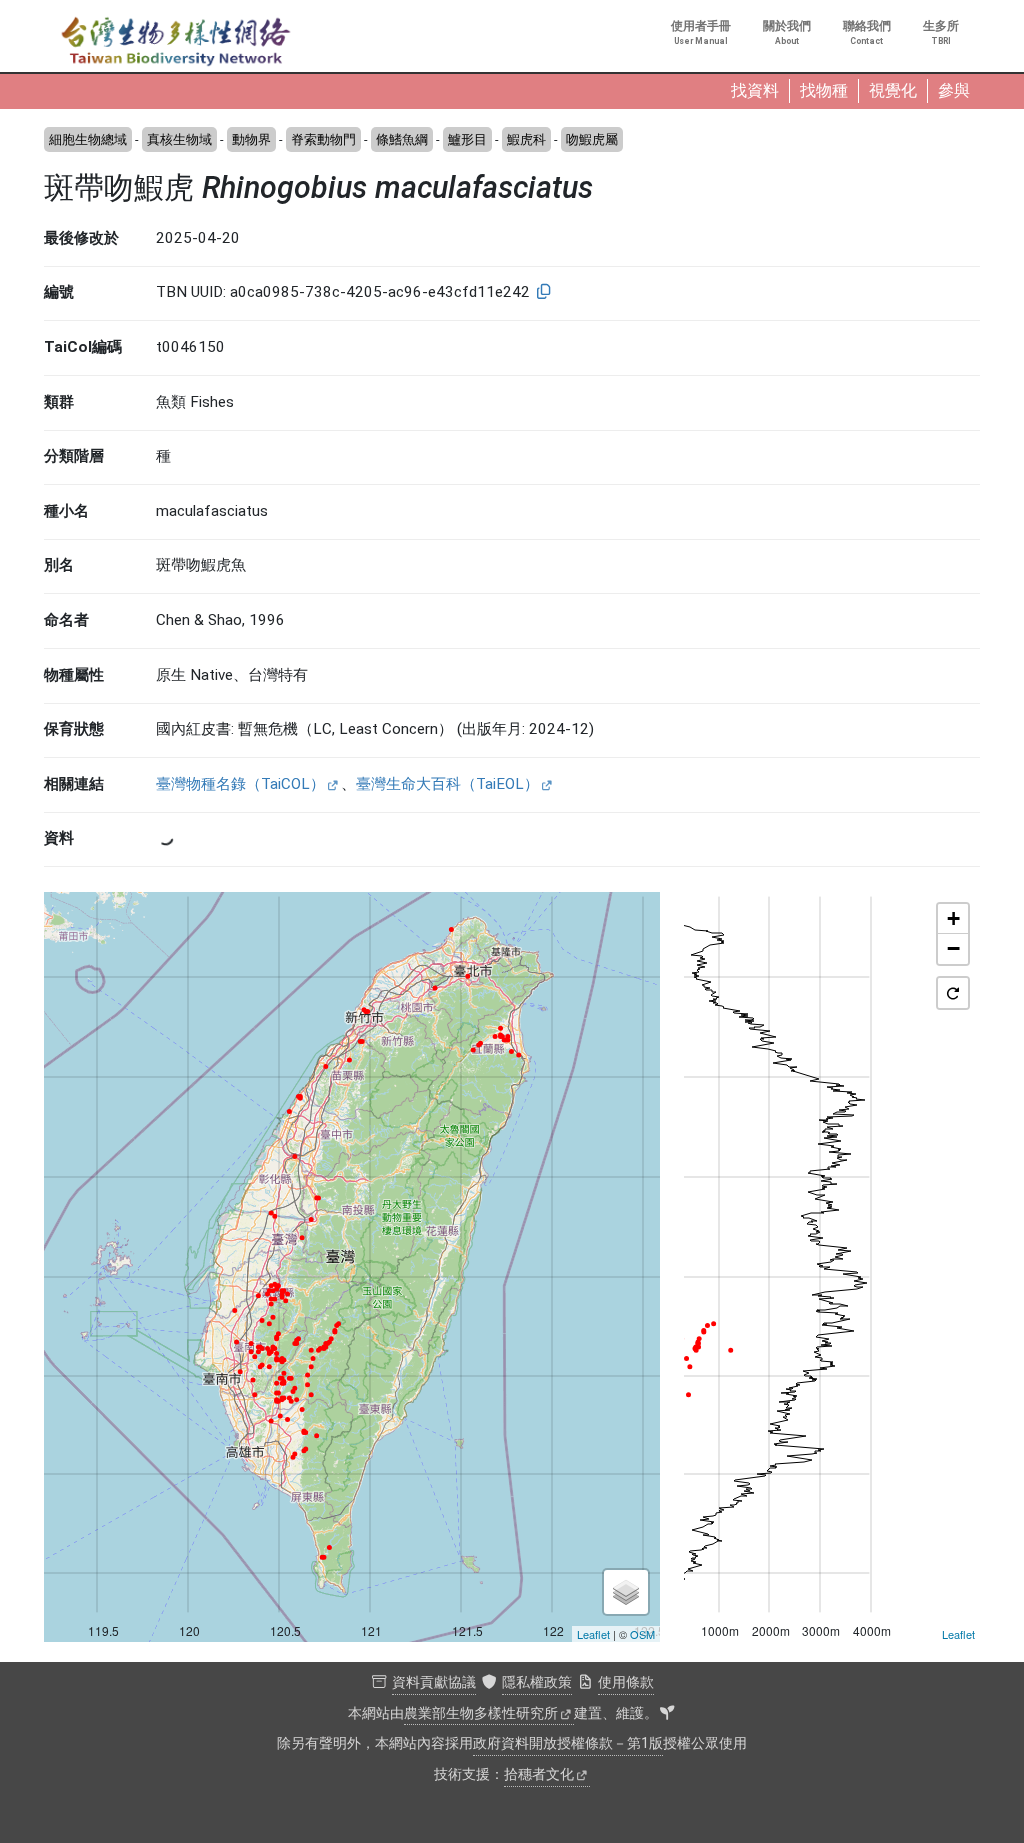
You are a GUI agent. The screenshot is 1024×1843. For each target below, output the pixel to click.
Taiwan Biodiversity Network (176, 42)
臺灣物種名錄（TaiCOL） (240, 784)
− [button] (953, 948)
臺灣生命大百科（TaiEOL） (447, 784)
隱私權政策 (537, 1682)
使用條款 (626, 1682)
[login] (667, 1714)
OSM (642, 1634)
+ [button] (953, 918)
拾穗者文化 (539, 1774)
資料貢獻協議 (434, 1682)
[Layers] (626, 1592)
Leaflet (593, 1634)
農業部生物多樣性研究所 (481, 1713)
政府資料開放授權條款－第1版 (568, 1743)
